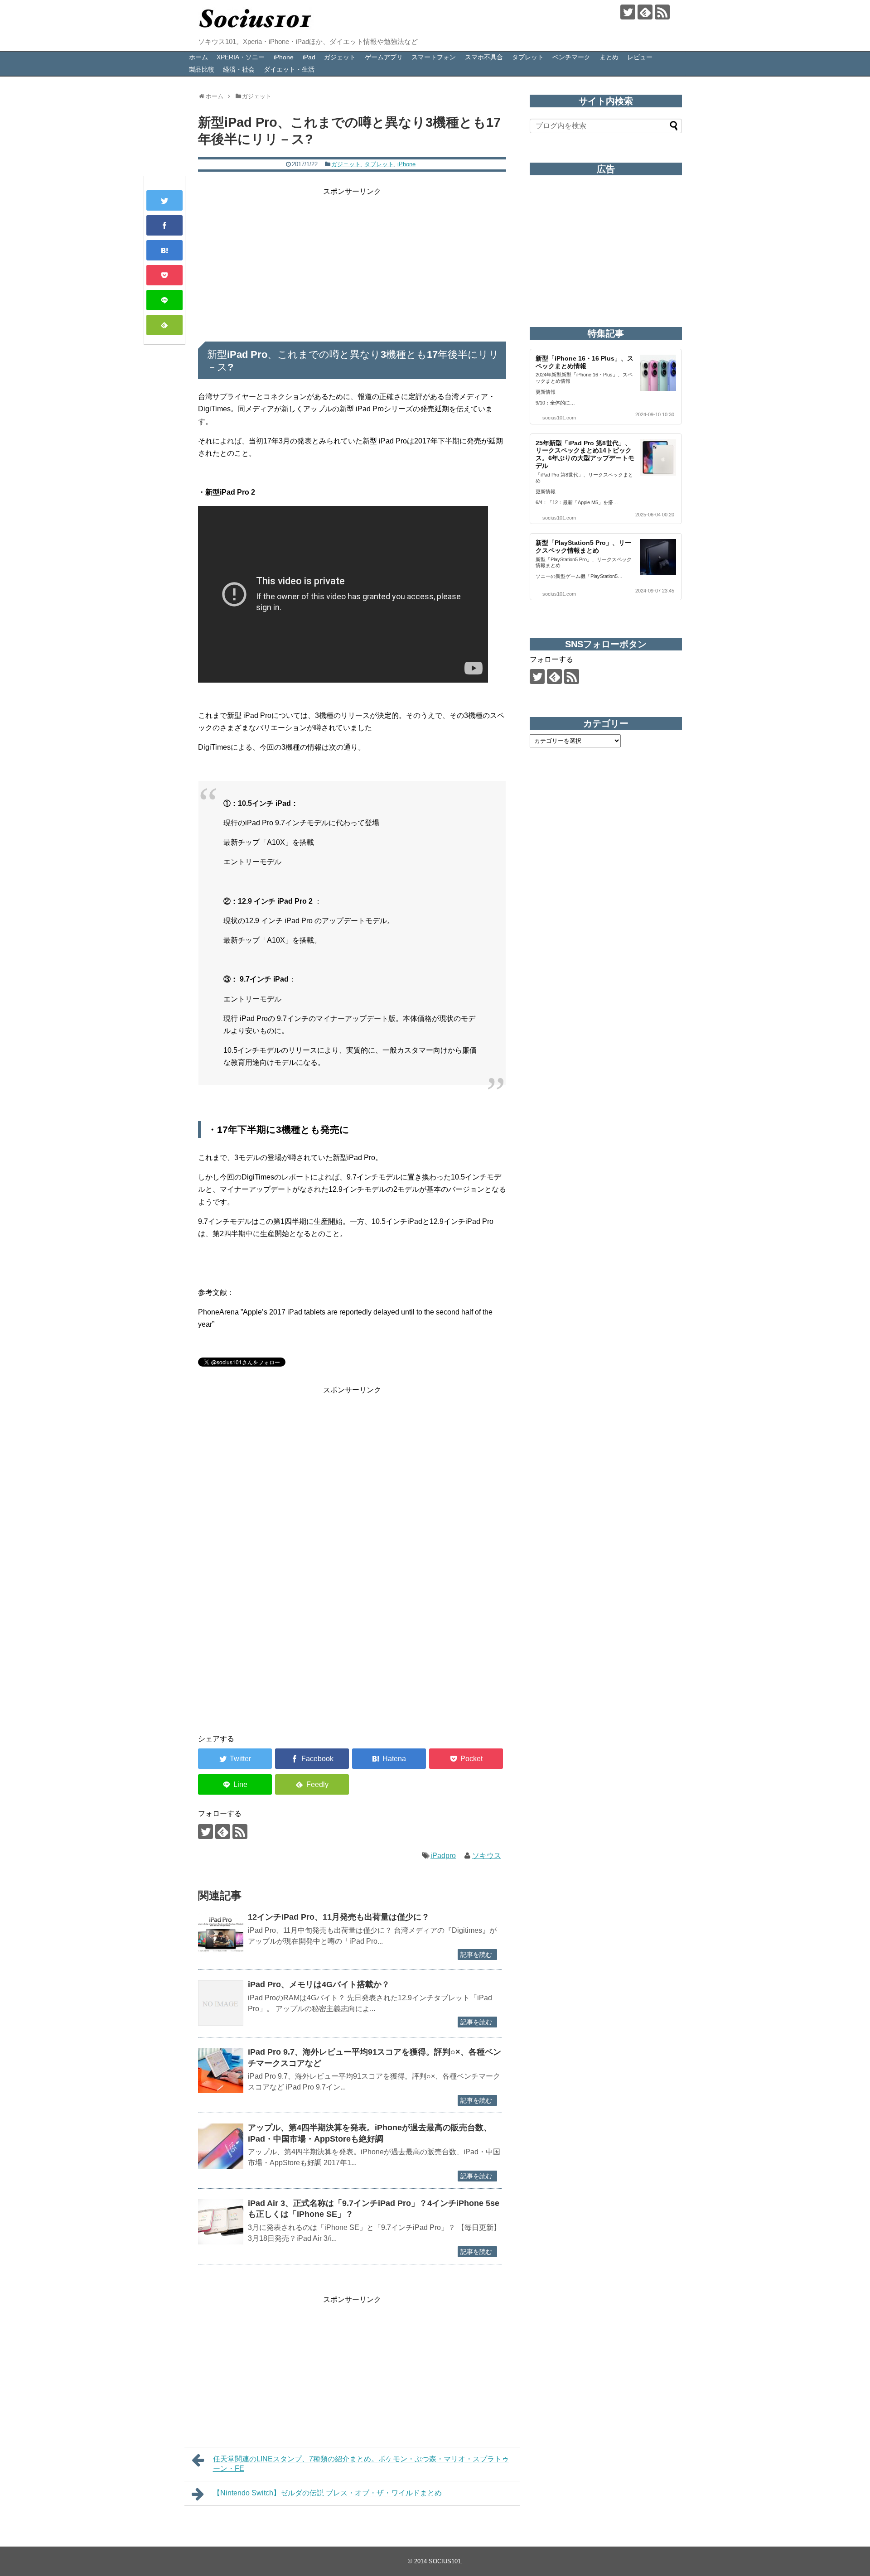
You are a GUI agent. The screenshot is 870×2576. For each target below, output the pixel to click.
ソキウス (487, 1856)
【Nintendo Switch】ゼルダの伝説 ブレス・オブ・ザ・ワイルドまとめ (327, 2493)
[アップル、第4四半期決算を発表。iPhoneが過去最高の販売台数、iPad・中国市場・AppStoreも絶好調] (221, 2146)
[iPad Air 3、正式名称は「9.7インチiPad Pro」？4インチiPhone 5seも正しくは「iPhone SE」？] (221, 2222)
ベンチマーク (571, 57)
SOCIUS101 (445, 2561)
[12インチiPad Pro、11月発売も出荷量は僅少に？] (221, 1936)
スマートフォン (434, 57)
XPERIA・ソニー (241, 57)
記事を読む (476, 1955)
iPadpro (443, 1856)
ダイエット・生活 (289, 69)
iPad (309, 57)
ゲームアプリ (384, 57)
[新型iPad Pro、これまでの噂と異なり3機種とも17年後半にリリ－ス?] (164, 250)
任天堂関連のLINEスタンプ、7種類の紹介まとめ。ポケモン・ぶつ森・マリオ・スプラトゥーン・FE (361, 2464)
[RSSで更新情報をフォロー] (662, 12)
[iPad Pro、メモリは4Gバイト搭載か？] (221, 2003)
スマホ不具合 (484, 57)
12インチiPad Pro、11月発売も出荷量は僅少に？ (339, 1917)
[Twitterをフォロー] (628, 12)
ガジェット (340, 57)
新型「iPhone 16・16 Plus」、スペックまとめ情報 (585, 362)
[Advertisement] (352, 261)
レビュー (640, 57)
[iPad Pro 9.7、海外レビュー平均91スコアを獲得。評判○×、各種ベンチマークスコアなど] (221, 2070)
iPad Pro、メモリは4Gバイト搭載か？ (319, 1984)
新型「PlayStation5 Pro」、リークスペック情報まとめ (583, 546)
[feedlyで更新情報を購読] (645, 12)
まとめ (609, 57)
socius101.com (559, 418)
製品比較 (202, 69)
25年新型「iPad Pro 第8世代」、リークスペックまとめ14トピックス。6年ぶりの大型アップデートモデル (585, 454)
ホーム (198, 57)
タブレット (528, 57)
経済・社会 (239, 69)
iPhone (284, 57)
